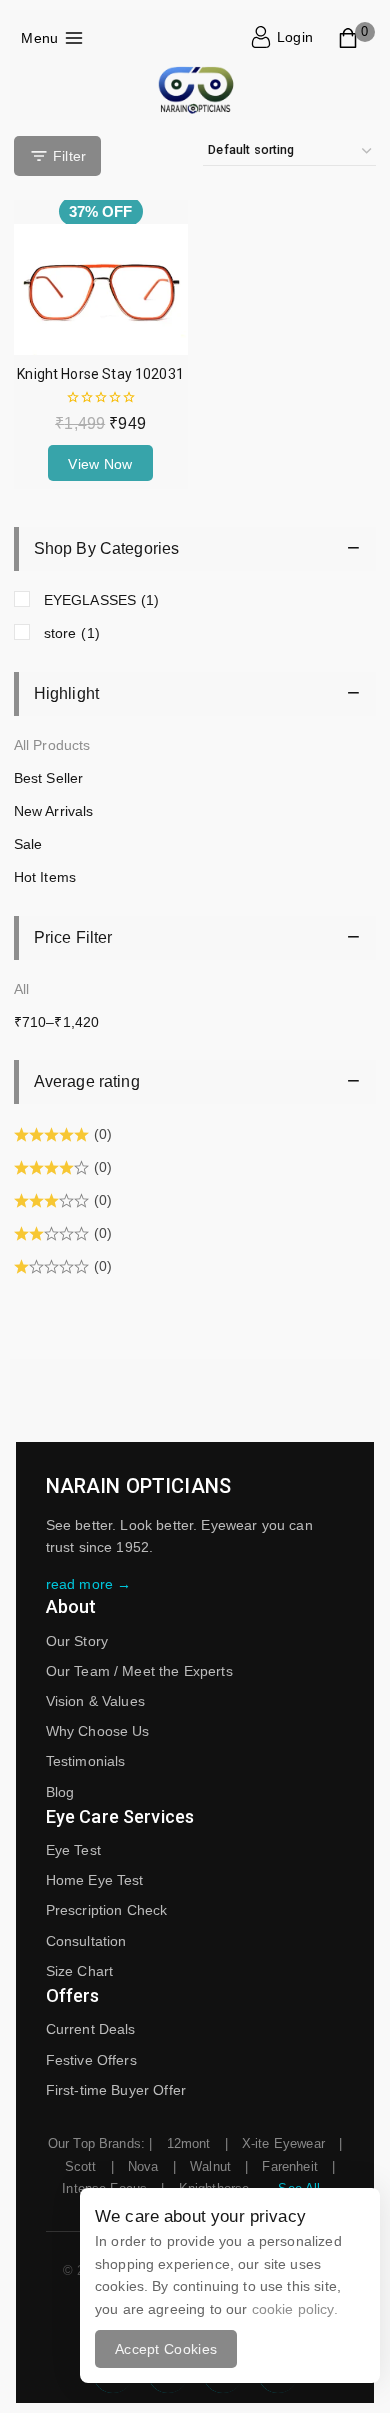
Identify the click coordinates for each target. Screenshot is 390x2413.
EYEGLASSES (102, 600)
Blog (60, 1792)
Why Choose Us (98, 1731)
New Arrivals (54, 811)
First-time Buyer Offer (116, 2090)
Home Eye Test (95, 1880)
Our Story (77, 1641)
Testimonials (86, 1761)
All (21, 989)
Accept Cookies (166, 2349)
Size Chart (80, 1971)
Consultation (86, 1941)
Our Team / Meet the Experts (139, 1671)
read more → (89, 1584)
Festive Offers (91, 2060)
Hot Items (45, 877)
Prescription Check (107, 1910)
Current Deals (91, 2029)
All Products (52, 745)
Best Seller (49, 778)
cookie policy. (295, 2309)
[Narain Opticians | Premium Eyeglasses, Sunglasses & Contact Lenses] (195, 91)
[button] (100, 463)
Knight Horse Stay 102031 (100, 374)
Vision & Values (95, 1701)
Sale (28, 844)
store (72, 633)
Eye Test (73, 1850)
